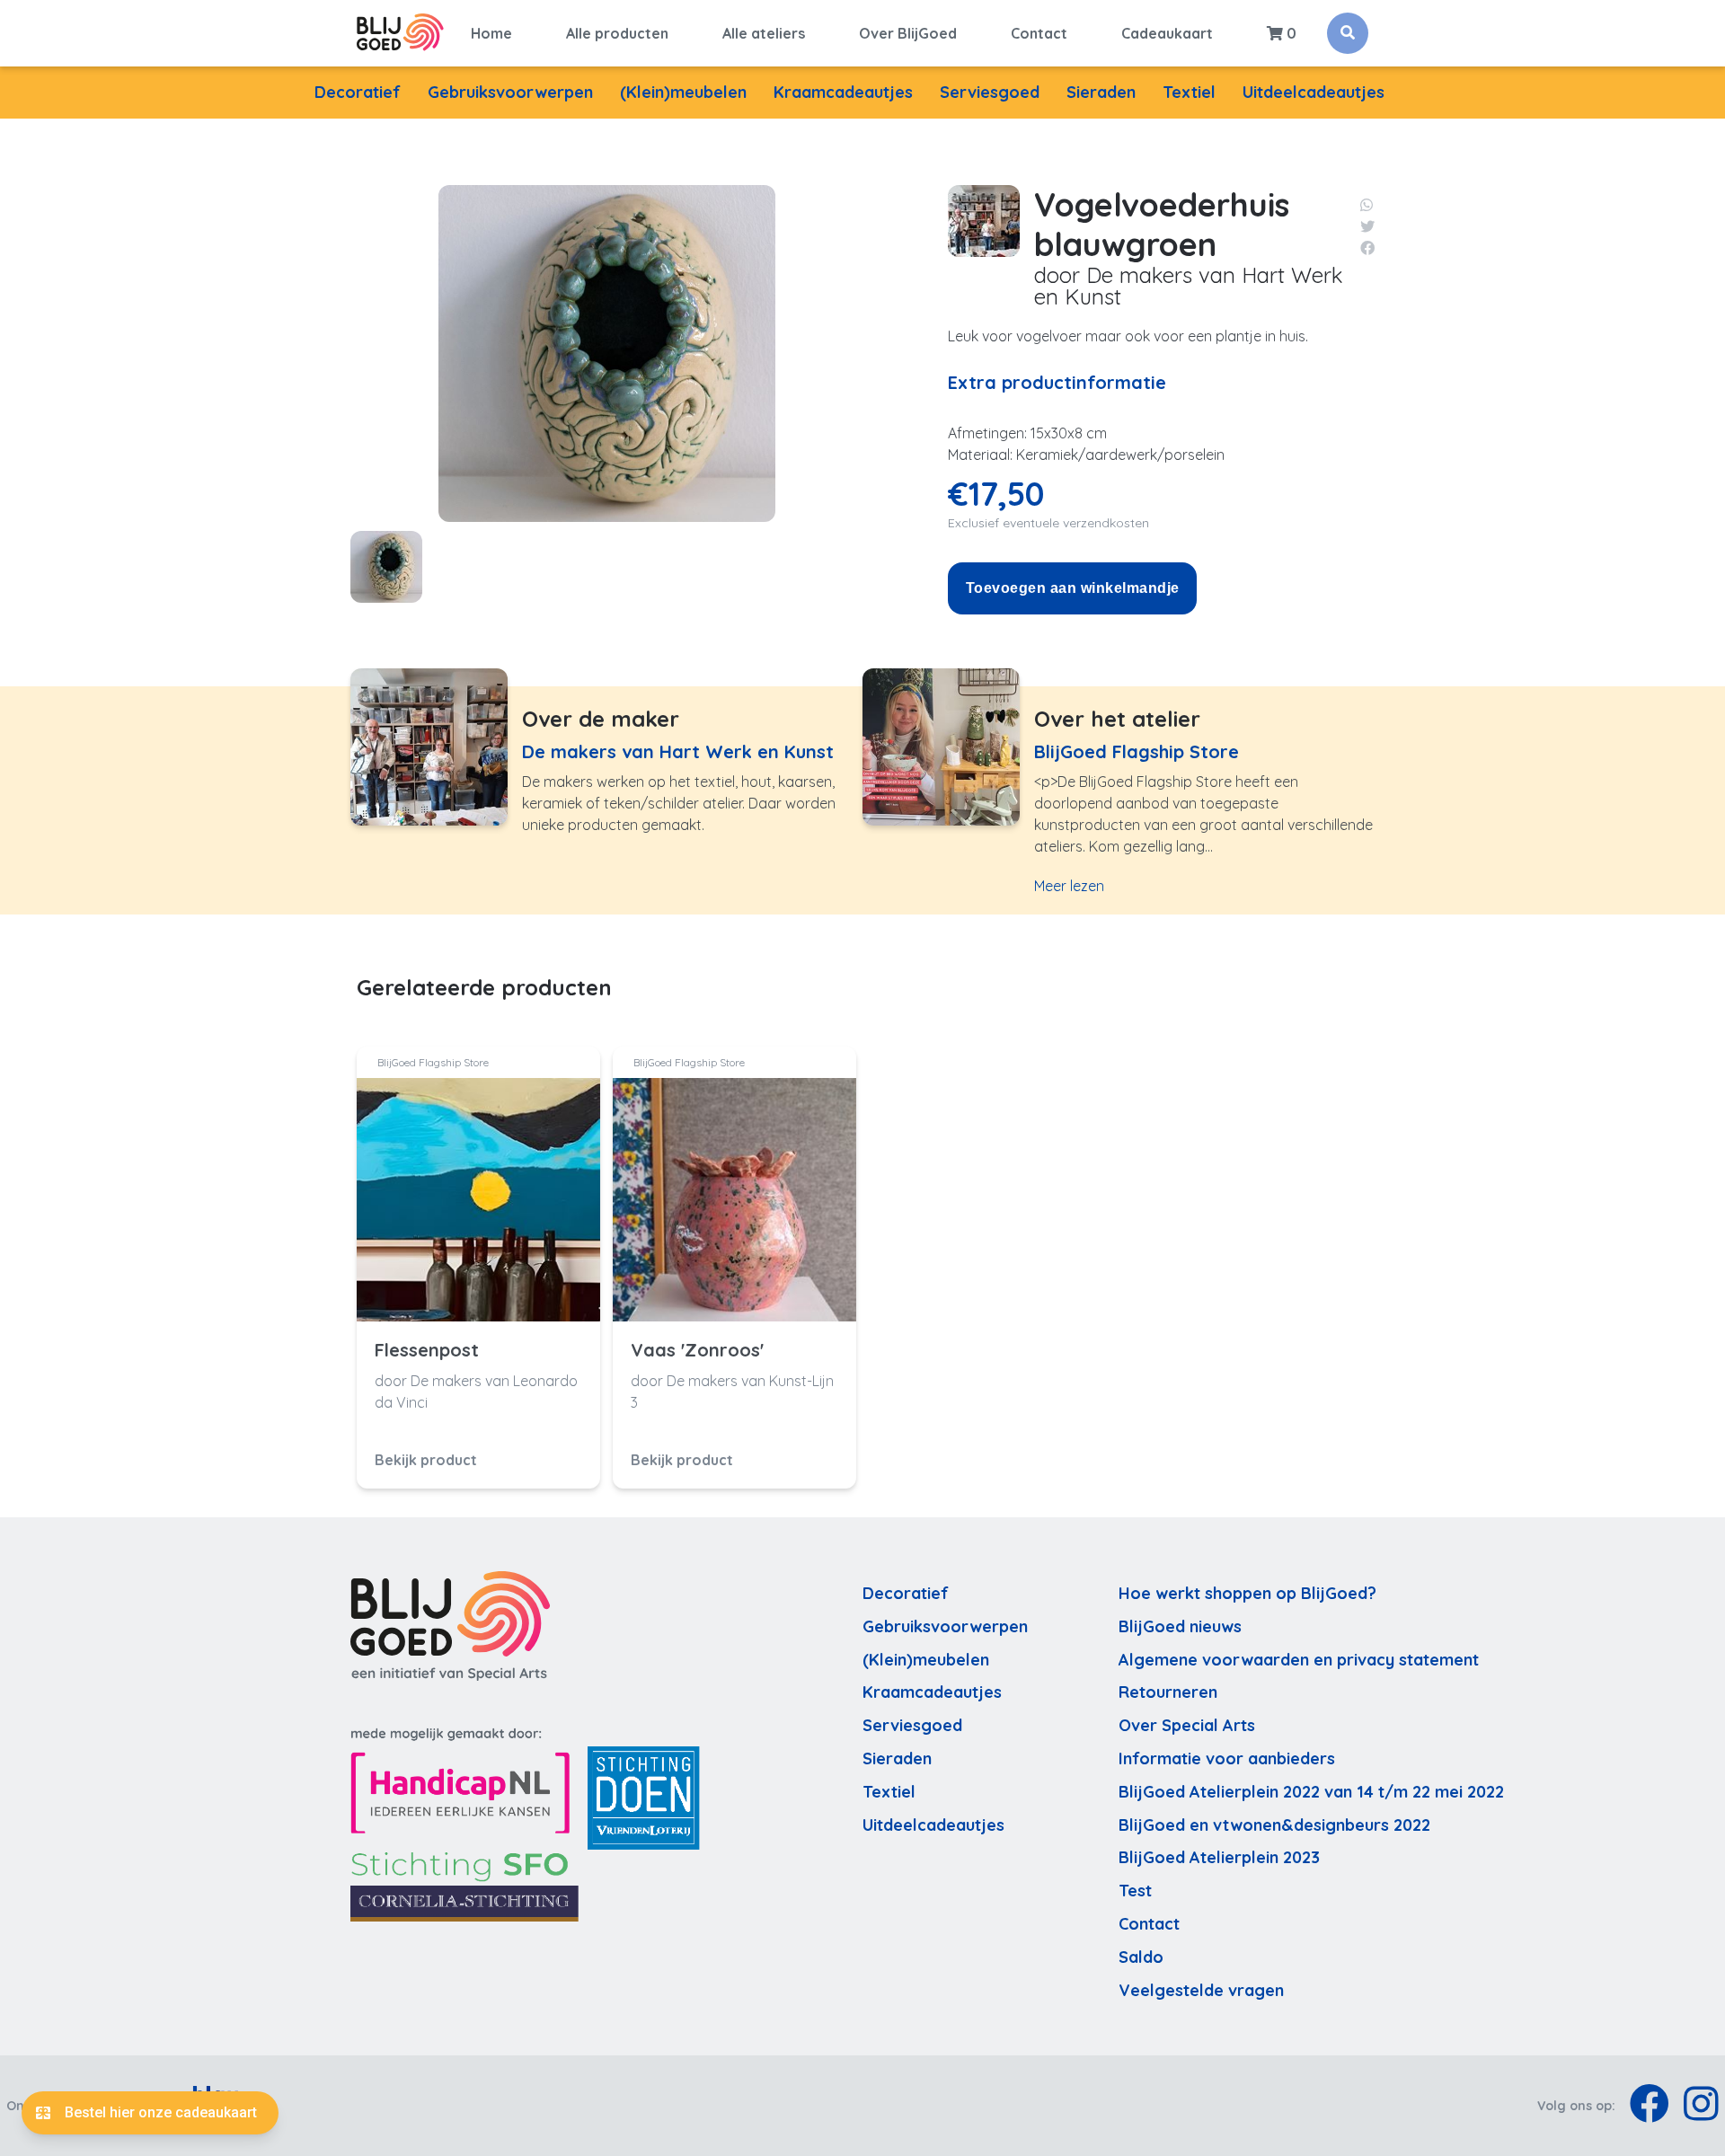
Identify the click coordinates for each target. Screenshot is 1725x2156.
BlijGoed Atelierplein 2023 (1219, 1857)
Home (491, 33)
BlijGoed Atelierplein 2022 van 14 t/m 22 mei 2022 (1311, 1792)
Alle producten (617, 33)
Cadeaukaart (1167, 33)
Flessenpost (427, 1350)
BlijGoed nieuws (1180, 1626)
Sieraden (1101, 92)
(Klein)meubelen (683, 92)
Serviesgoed (990, 92)
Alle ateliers (764, 33)
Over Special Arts (1187, 1725)
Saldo (1141, 1957)
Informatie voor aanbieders (1227, 1758)
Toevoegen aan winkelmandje (1072, 588)
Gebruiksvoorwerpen (510, 92)
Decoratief (358, 92)
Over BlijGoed (908, 33)
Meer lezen (1069, 886)
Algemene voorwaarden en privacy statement (1299, 1660)
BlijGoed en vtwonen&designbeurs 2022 (1274, 1825)
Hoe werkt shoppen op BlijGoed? (1247, 1593)
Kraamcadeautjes (843, 92)
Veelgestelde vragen (1201, 1990)
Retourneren (1168, 1692)
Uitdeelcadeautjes (1314, 92)
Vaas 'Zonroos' (697, 1350)
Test (1135, 1891)
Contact (1039, 33)
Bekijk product (426, 1460)
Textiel (1189, 92)
